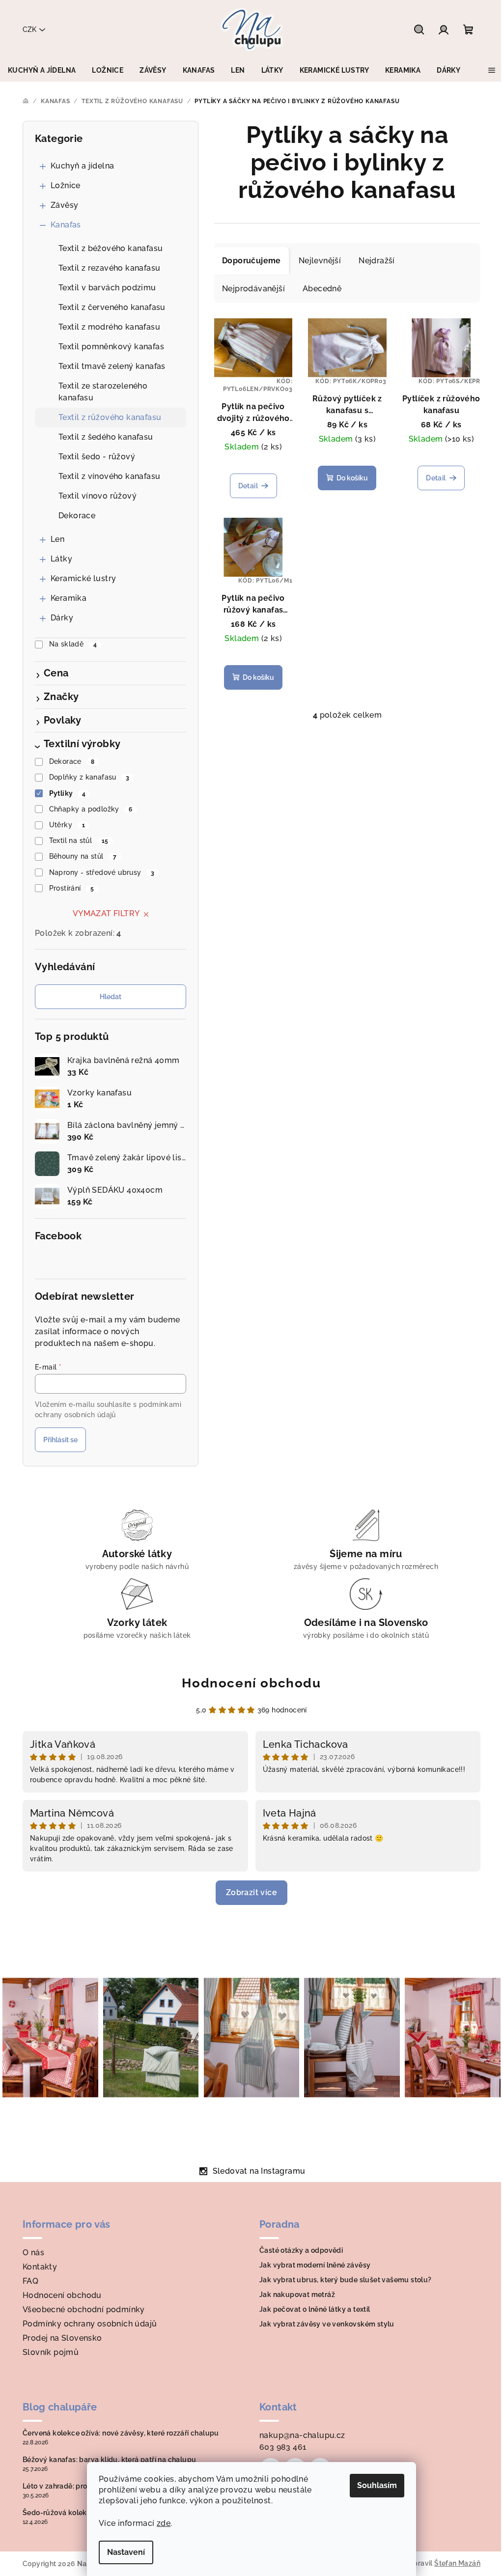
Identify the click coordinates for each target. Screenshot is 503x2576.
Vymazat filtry (106, 913)
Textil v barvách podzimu (107, 288)
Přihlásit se (60, 1440)
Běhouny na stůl (83, 856)
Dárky (62, 618)
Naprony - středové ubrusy (102, 872)
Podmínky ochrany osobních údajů (90, 2324)
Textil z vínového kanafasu (109, 476)
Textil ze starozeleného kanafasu (103, 392)
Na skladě (73, 644)
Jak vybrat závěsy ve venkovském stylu (327, 2324)
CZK (29, 29)
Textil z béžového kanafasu (111, 248)
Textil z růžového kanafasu (110, 417)
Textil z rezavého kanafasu (109, 268)
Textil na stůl (79, 840)
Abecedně (322, 289)
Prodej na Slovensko (62, 2338)
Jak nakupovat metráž (297, 2295)
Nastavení (126, 2552)
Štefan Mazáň (457, 2563)
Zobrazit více (251, 1892)
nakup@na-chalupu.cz (302, 2435)
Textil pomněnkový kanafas (111, 347)
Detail (248, 486)
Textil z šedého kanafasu (106, 437)
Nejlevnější (320, 261)
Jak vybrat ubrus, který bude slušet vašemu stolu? (346, 2280)
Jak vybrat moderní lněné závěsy (315, 2265)
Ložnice (66, 185)
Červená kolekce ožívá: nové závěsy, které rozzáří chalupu (121, 2433)
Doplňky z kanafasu (89, 777)
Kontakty (40, 2267)
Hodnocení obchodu (251, 1683)
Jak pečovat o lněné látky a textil (315, 2309)
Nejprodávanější (253, 289)
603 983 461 (283, 2447)
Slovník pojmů (51, 2352)
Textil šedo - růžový (97, 457)
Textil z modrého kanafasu (109, 327)
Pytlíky (68, 793)
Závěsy (64, 205)
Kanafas (66, 225)
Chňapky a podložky (91, 809)
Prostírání (72, 888)
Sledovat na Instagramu (259, 2171)
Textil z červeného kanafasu (112, 307)
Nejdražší (377, 261)
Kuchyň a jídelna (82, 166)
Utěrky (67, 825)
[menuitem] (42, 70)
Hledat (111, 997)
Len (57, 539)
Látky (61, 559)
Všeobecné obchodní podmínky (84, 2310)
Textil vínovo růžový (98, 496)
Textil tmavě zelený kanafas (112, 366)
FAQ (30, 2281)
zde (164, 2523)
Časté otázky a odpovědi (301, 2250)
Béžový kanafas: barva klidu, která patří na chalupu (109, 2460)
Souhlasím (377, 2485)
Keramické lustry (83, 578)
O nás (33, 2253)
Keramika (69, 598)
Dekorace (77, 516)
